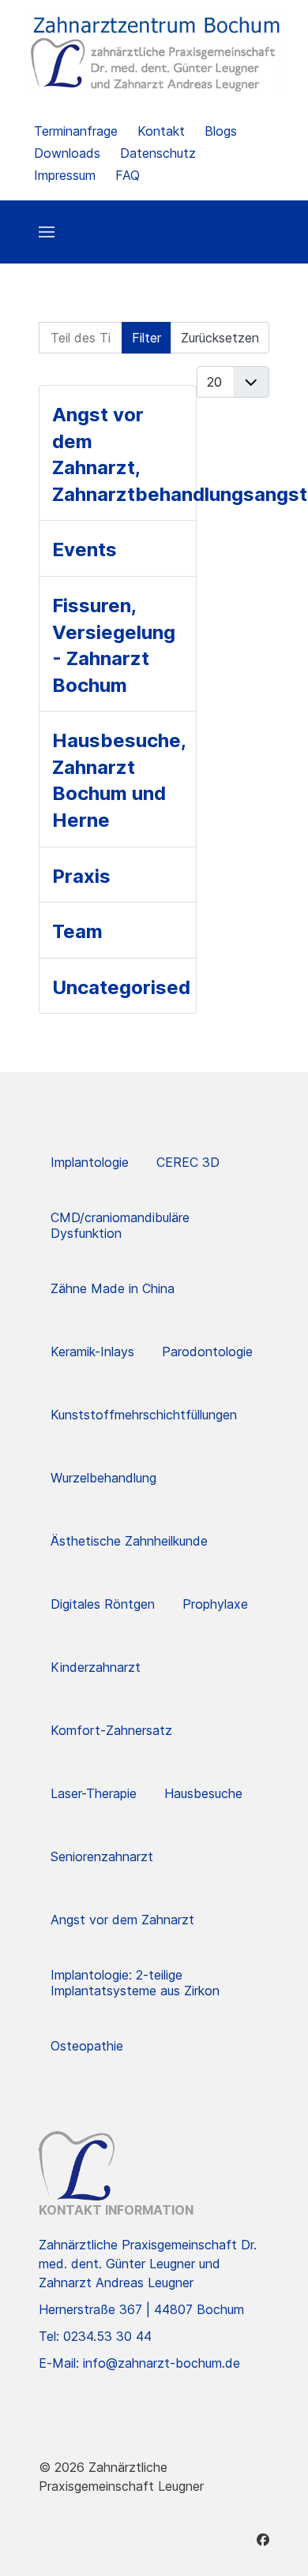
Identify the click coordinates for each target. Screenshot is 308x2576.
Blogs (221, 131)
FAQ (128, 175)
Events (85, 550)
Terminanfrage (76, 131)
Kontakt (161, 131)
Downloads (67, 153)
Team (77, 931)
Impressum (65, 175)
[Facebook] (263, 2540)
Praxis (81, 876)
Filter (146, 338)
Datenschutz (158, 153)
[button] (47, 232)
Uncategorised (121, 987)
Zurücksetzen (220, 338)
